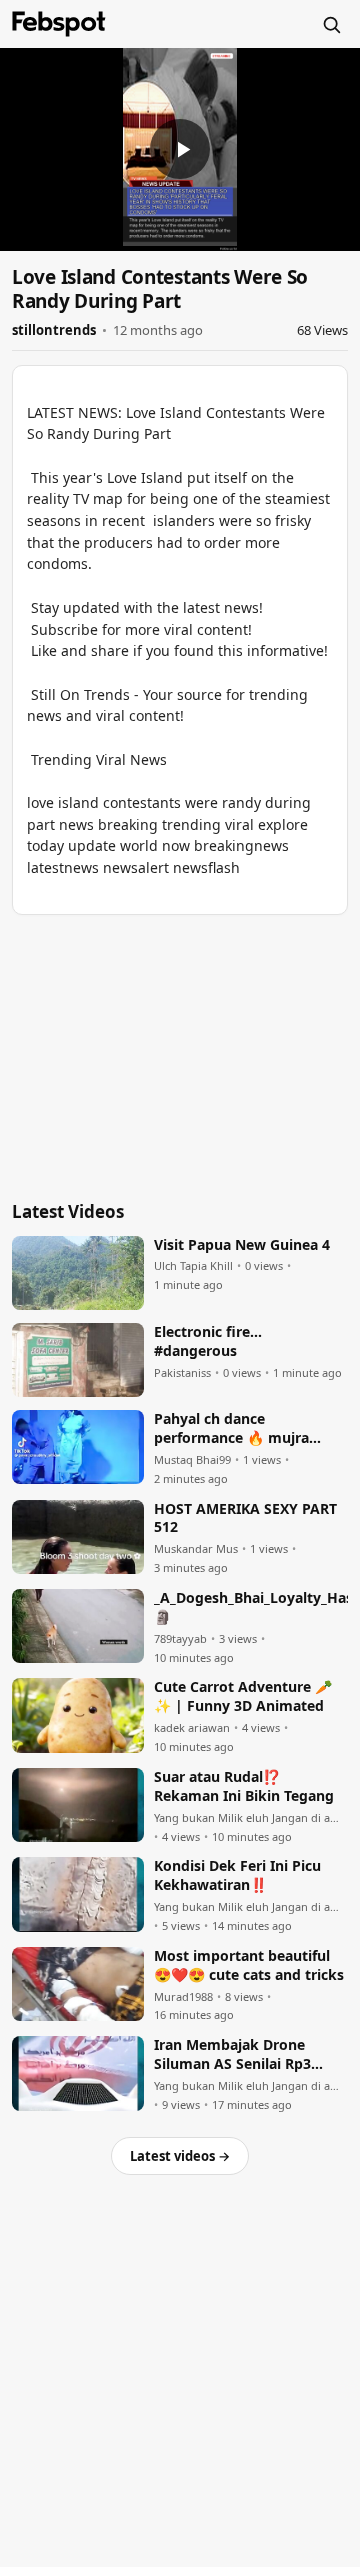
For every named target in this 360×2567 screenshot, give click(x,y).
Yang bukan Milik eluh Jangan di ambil (251, 1818)
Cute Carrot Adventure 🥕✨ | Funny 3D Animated (243, 1696)
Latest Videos (68, 1211)
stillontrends (54, 330)
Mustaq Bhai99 (192, 1460)
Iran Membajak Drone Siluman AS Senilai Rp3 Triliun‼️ (232, 2055)
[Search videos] (331, 24)
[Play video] (180, 149)
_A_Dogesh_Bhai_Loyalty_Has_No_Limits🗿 (251, 1607)
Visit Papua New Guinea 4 (242, 1245)
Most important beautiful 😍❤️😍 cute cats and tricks (249, 1965)
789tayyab (180, 1639)
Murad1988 (183, 1997)
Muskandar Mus (196, 1549)
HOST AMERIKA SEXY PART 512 (245, 1518)
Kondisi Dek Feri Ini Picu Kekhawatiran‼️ (237, 1875)
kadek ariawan (192, 1728)
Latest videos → (180, 2156)
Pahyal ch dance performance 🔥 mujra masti (231, 1429)
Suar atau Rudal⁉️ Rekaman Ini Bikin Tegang (244, 1786)
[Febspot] (59, 24)
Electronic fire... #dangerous (208, 1341)
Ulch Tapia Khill (193, 1266)
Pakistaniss (182, 1373)
